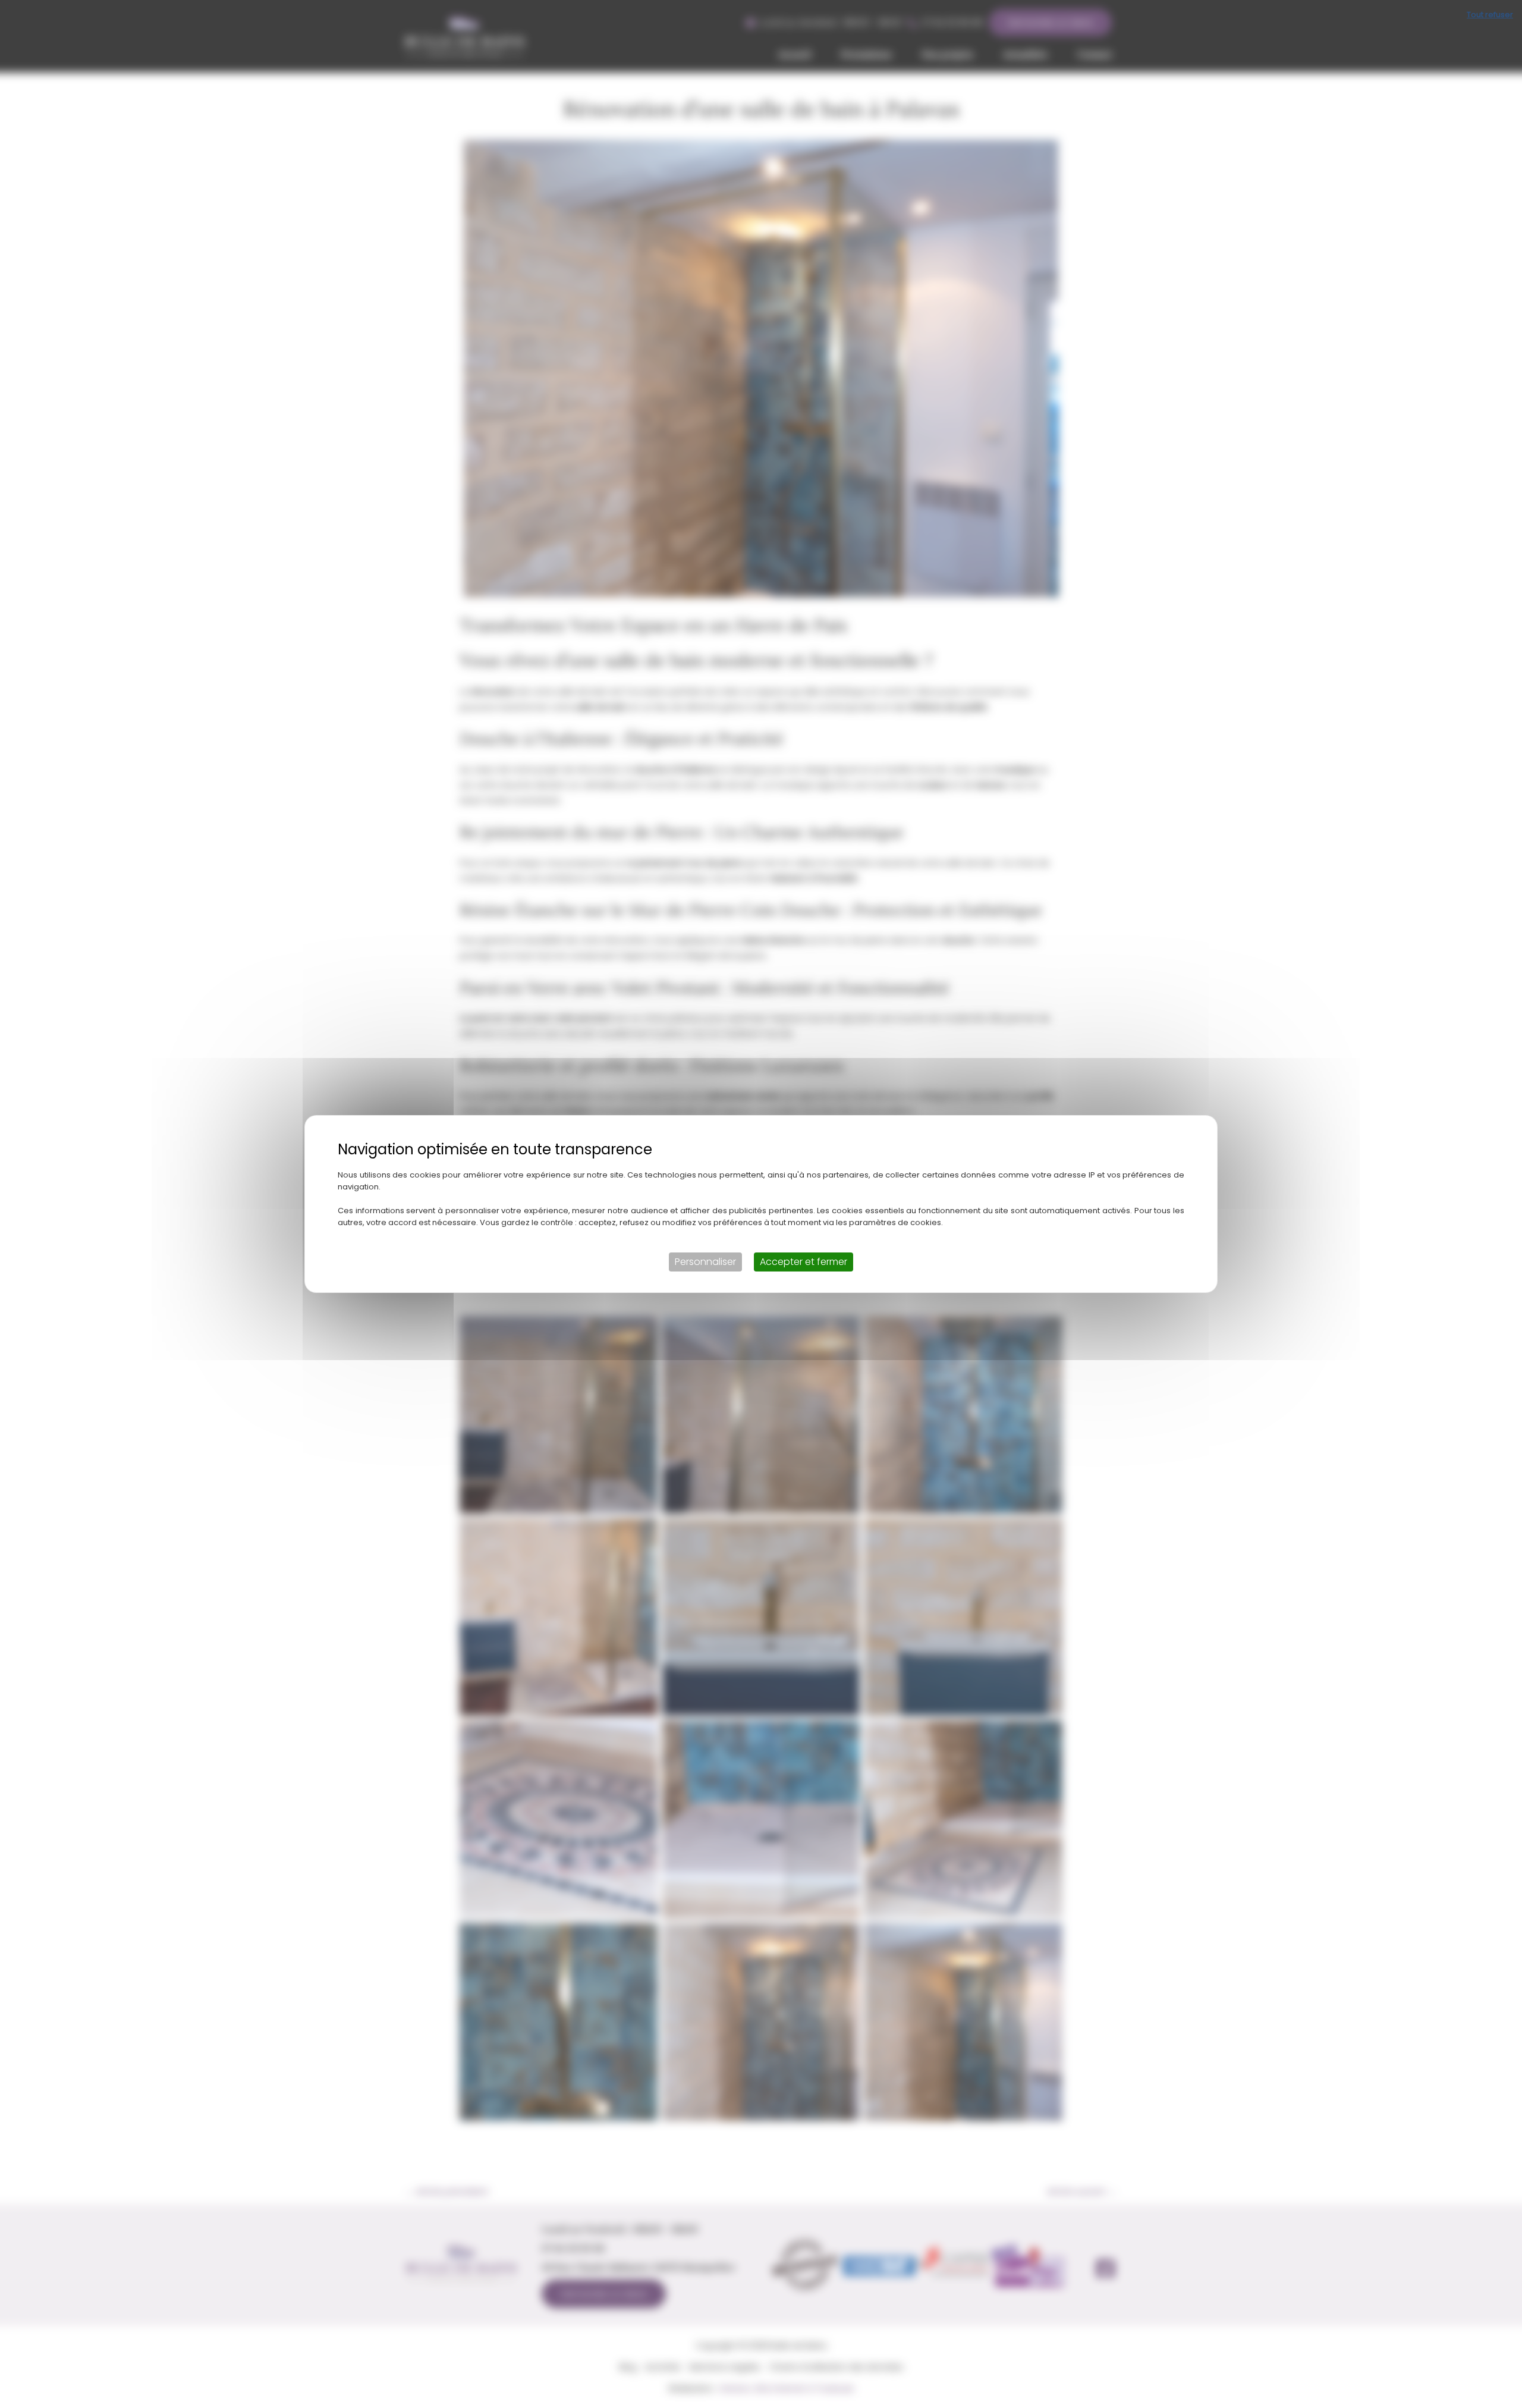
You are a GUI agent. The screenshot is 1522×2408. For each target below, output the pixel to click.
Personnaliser (705, 1262)
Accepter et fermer (804, 1262)
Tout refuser (1490, 15)
